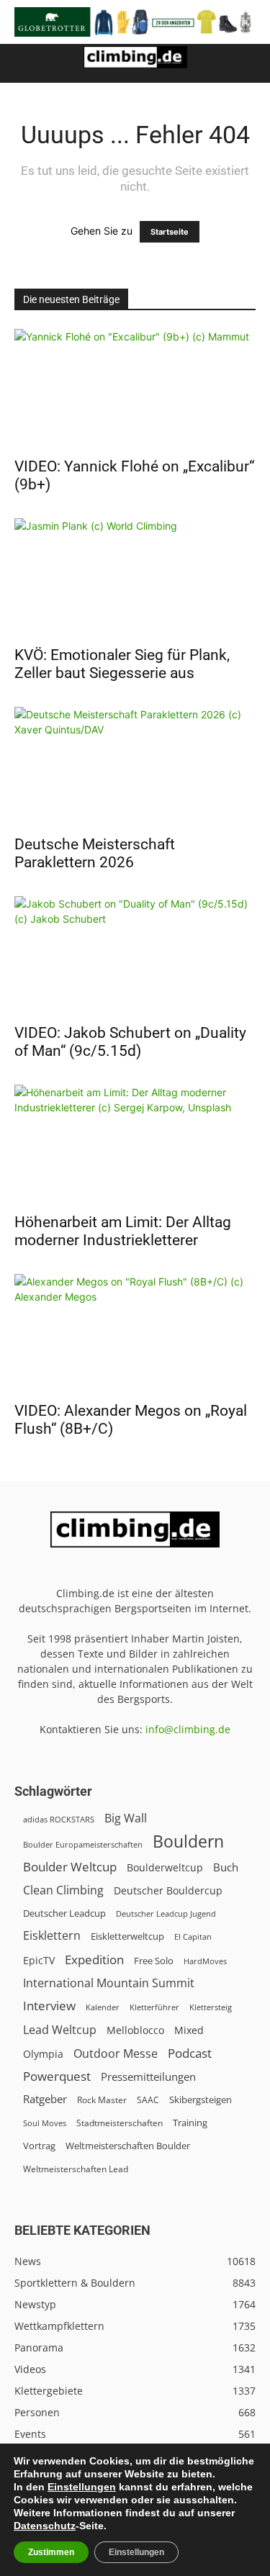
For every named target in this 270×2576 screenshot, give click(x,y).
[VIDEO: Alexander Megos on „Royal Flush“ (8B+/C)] (135, 1333)
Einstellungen (82, 2487)
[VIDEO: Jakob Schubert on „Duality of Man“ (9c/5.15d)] (135, 955)
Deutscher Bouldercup (168, 1890)
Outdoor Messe (116, 2054)
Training (190, 2123)
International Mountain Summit (109, 1983)
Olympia (43, 2054)
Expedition (94, 1960)
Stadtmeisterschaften (120, 2123)
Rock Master (102, 2100)
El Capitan (193, 1937)
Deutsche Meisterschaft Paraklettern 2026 (95, 853)
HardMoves (205, 1961)
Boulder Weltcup (70, 1867)
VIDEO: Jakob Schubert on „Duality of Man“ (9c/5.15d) (130, 1042)
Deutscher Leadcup (64, 1913)
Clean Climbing (63, 1890)
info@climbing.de (188, 1729)
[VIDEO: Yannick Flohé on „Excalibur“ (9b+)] (135, 388)
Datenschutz (45, 2526)
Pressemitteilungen (148, 2076)
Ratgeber (45, 2099)
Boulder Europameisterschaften (83, 1844)
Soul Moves (45, 2123)
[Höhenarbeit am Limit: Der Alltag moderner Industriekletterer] (135, 1144)
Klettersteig (211, 2007)
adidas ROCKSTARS (59, 1819)
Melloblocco (135, 2030)
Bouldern (188, 1841)
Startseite (170, 232)
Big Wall (126, 1818)
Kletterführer (154, 2007)
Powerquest (57, 2076)
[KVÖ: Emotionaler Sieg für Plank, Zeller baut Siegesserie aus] (135, 578)
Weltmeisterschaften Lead (76, 2169)
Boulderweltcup (165, 1868)
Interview (49, 2006)
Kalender (103, 2007)
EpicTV (39, 1960)
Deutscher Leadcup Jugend (166, 1913)
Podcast (190, 2053)
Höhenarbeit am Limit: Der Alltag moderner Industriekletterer (123, 1231)
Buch (226, 1867)
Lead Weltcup (60, 2030)
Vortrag (39, 2146)
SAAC (148, 2100)
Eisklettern (52, 1936)
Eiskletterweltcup (127, 1936)
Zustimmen (51, 2552)
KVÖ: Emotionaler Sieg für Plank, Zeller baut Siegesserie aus (122, 664)
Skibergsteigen (201, 2100)
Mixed (189, 2030)
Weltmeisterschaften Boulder (128, 2146)
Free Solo (154, 1961)
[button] (24, 63)
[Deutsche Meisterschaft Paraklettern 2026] (135, 766)
